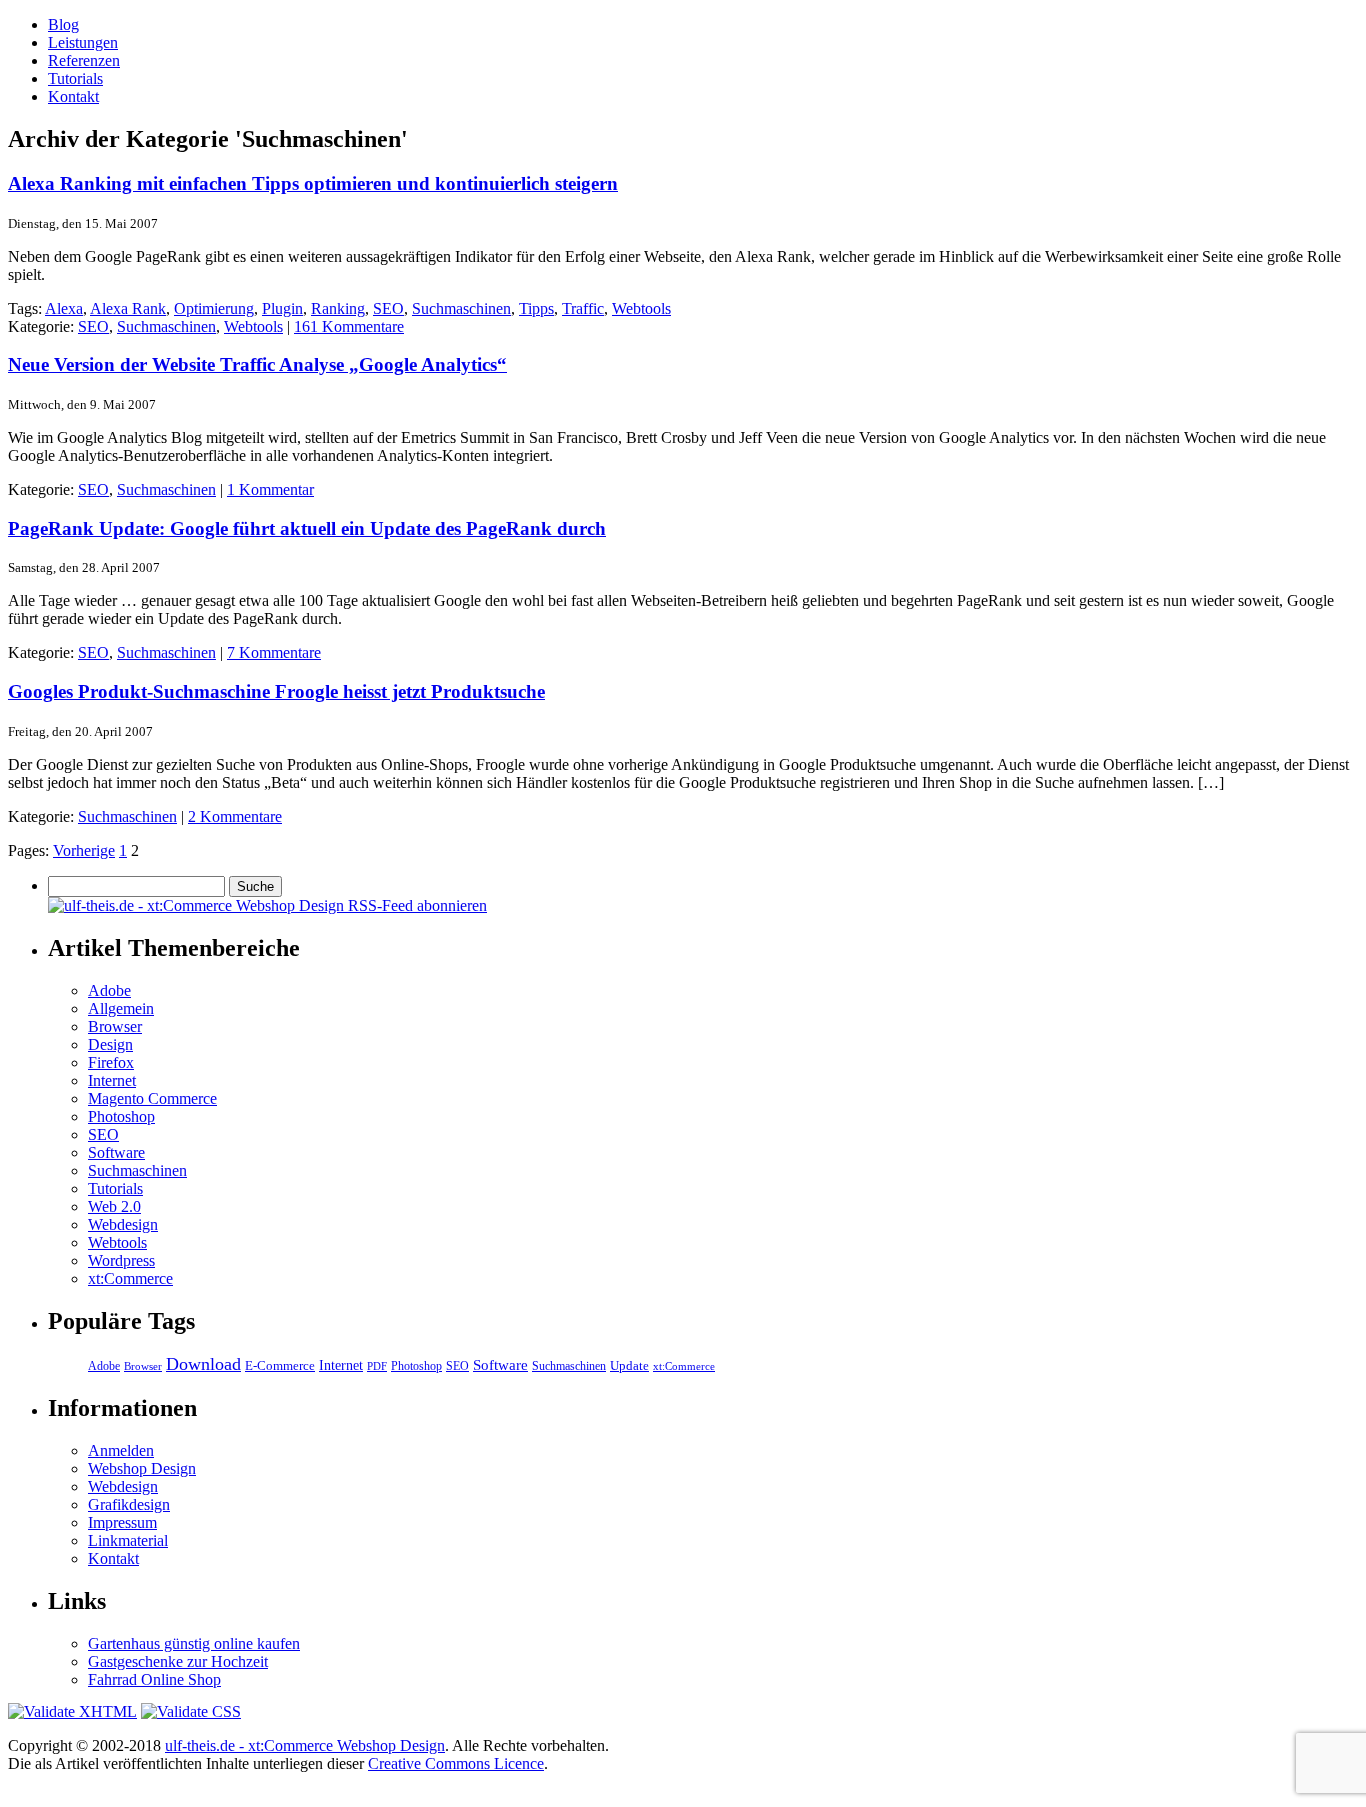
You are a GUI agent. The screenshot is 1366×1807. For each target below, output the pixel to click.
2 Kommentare (235, 816)
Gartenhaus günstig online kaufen (194, 1643)
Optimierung (214, 308)
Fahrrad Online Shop (154, 1679)
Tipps (536, 308)
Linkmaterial (128, 1540)
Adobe (109, 990)
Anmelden (121, 1450)
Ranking (338, 308)
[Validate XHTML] (72, 1711)
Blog (63, 24)
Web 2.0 (114, 1206)
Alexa (64, 308)
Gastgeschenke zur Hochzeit (178, 1661)
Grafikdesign (129, 1504)
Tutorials (75, 78)
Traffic (583, 308)
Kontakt (73, 96)
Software (116, 1152)
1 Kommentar (270, 489)
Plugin (282, 308)
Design (110, 1044)
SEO (388, 308)
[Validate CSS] (191, 1711)
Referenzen (84, 60)
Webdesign (123, 1224)
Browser (115, 1026)
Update (629, 1365)
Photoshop (121, 1116)
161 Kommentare (349, 326)
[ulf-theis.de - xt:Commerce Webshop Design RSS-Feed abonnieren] (267, 905)
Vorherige (84, 850)
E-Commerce (280, 1365)
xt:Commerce (130, 1278)
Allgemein (121, 1008)
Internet (112, 1080)
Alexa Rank (128, 308)
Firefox (111, 1062)
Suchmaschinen (461, 308)
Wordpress (121, 1260)
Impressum (122, 1522)
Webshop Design (142, 1468)
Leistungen (83, 42)
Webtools (641, 308)
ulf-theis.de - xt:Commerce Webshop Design (305, 1745)
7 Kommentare (274, 652)
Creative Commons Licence (456, 1763)
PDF (377, 1366)
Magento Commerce (152, 1098)
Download (203, 1364)
